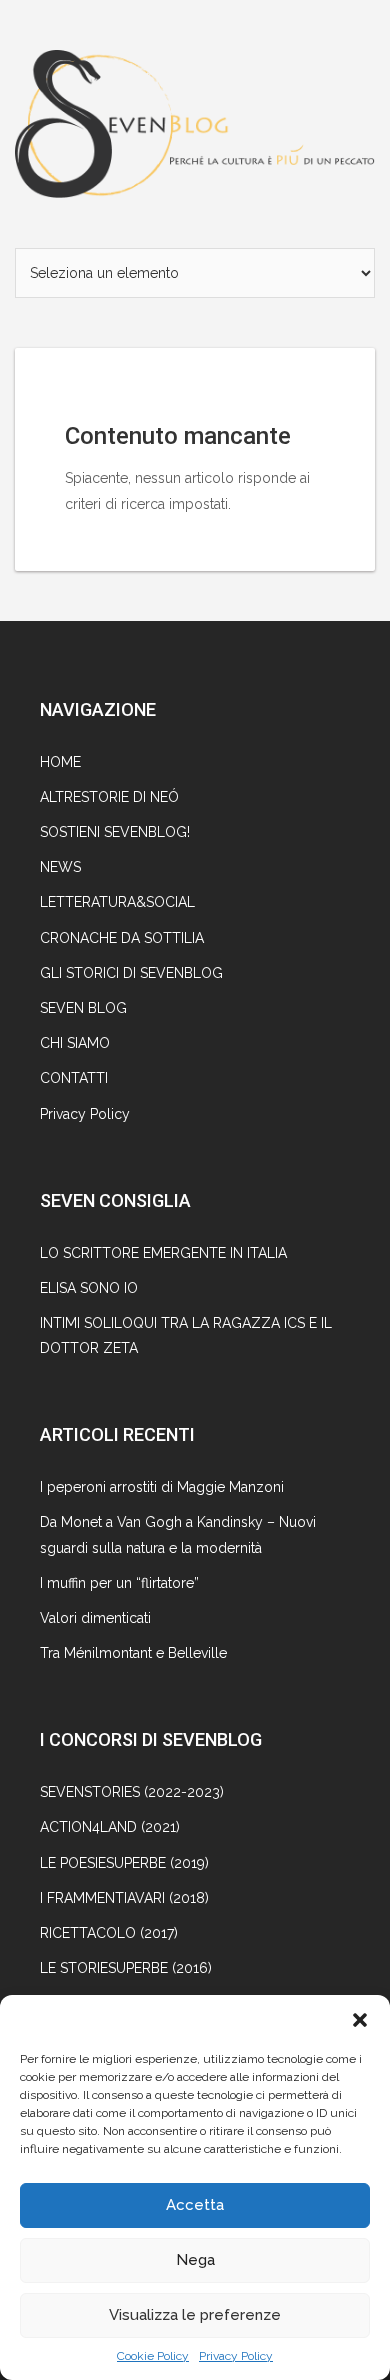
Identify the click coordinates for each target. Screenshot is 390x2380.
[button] (360, 2020)
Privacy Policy (236, 2356)
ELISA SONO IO (89, 1288)
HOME (60, 762)
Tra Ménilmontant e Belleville (133, 1653)
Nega (195, 2260)
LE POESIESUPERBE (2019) (124, 1863)
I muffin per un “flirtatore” (119, 1583)
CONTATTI (74, 1078)
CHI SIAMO (75, 1043)
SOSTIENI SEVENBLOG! (115, 832)
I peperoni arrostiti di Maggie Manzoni (162, 1487)
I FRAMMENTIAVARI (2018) (124, 1898)
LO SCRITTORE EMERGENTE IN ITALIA (163, 1253)
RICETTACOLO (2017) (109, 1933)
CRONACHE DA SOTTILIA (122, 938)
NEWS (60, 867)
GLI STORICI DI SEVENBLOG (131, 973)
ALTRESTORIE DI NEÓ (109, 797)
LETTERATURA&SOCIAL (117, 902)
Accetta (195, 2205)
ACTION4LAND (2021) (110, 1827)
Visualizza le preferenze (195, 2315)
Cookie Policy (153, 2356)
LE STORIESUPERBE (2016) (126, 1968)
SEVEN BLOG (83, 1008)
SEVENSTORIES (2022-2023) (132, 1792)
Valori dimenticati (95, 1618)
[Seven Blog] (195, 122)
